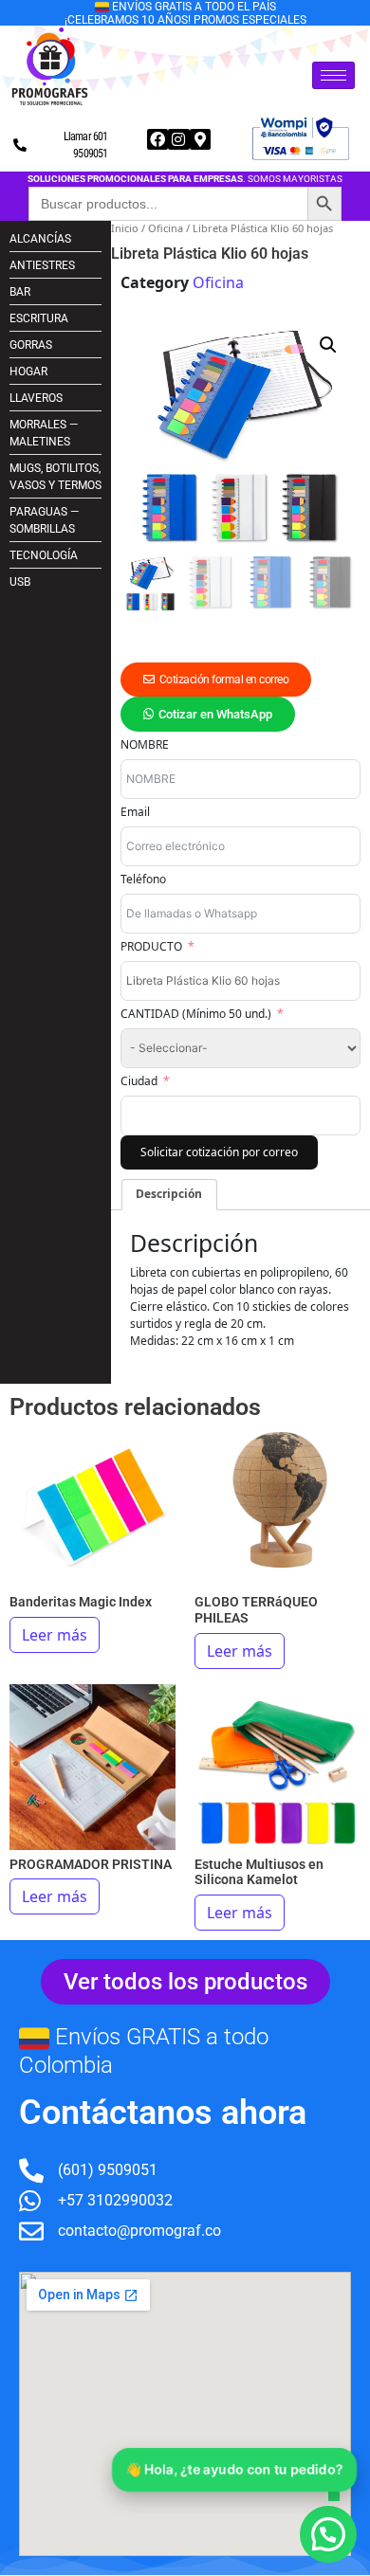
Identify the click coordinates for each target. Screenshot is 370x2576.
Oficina (166, 228)
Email (135, 812)
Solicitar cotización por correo (219, 1152)
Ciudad (139, 1081)
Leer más (55, 1635)
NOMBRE (145, 744)
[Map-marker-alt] (200, 139)
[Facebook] (157, 139)
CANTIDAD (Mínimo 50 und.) (196, 1014)
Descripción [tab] (169, 1194)
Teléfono (143, 879)
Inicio (125, 228)
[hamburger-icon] (333, 75)
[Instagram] (178, 139)
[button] (328, 345)
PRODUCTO (151, 946)
